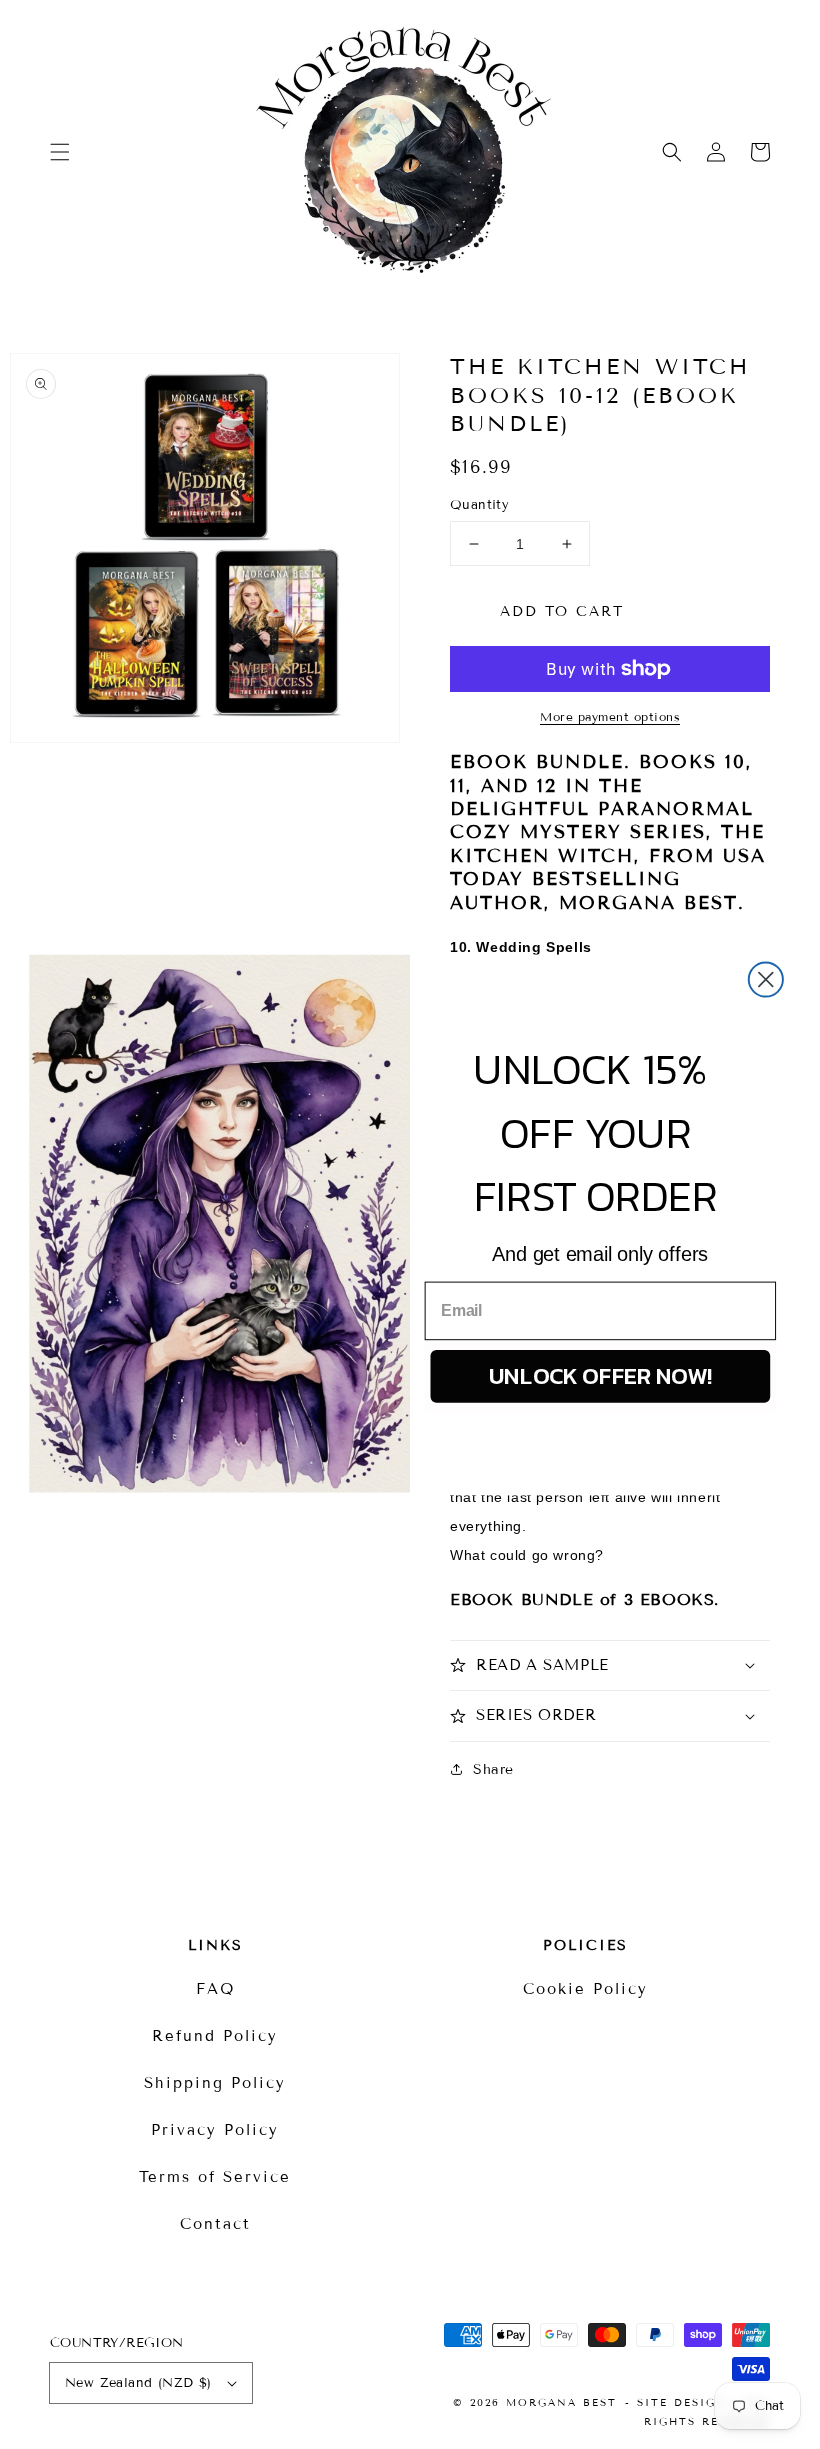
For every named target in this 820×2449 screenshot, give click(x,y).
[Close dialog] (766, 979)
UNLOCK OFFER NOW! (601, 1375)
